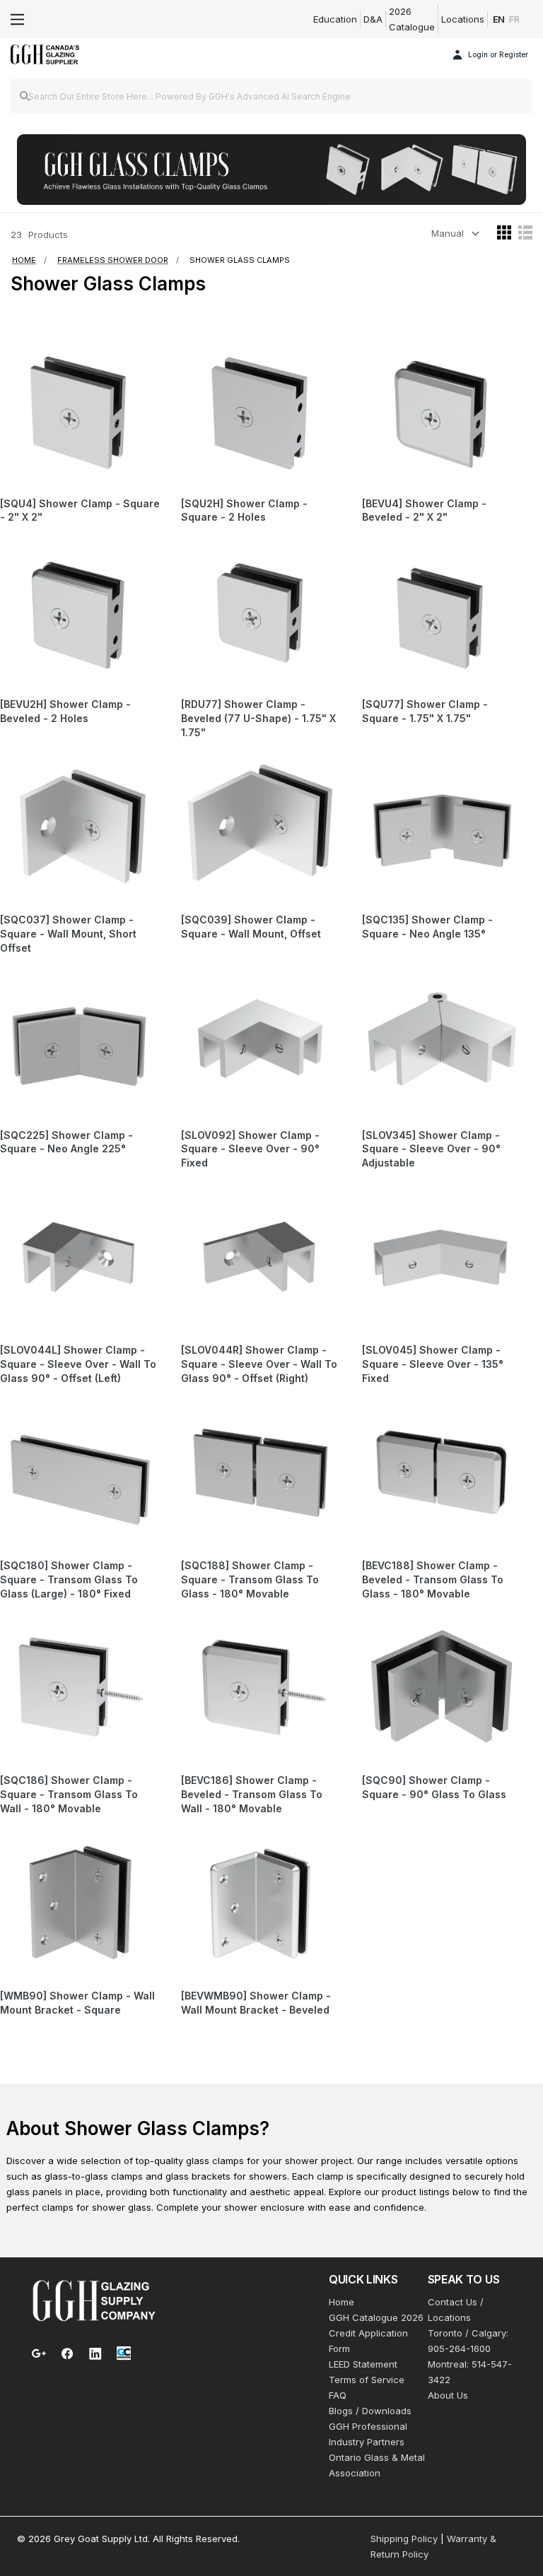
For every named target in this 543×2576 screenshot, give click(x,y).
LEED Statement (363, 2364)
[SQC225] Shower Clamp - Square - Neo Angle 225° (66, 1142)
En (499, 19)
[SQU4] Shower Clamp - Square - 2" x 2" (80, 510)
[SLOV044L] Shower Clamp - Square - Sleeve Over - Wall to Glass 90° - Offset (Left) (78, 1364)
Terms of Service (367, 2380)
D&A (373, 19)
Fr (514, 19)
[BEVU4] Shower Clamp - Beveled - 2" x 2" (424, 510)
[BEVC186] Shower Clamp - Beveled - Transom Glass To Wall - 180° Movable (252, 1794)
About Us (448, 2395)
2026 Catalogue (412, 19)
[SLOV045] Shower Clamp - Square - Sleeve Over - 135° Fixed (433, 1364)
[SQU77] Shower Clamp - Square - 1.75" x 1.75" (425, 711)
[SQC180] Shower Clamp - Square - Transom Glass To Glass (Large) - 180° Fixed (69, 1579)
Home (341, 2302)
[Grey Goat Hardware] (94, 2300)
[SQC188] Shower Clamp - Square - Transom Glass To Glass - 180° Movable (250, 1579)
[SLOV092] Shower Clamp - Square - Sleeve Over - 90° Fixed (250, 1149)
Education (335, 19)
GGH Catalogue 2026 (376, 2317)
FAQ (338, 2395)
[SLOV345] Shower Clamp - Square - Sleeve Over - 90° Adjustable (431, 1149)
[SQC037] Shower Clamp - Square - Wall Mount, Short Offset (68, 934)
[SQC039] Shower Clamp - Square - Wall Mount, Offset (251, 927)
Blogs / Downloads (370, 2411)
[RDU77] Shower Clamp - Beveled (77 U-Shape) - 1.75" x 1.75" (258, 718)
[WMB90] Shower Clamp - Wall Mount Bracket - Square (77, 2003)
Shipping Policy (404, 2539)
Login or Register (498, 54)
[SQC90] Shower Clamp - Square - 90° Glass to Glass (434, 1787)
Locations (463, 19)
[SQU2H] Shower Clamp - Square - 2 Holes (244, 510)
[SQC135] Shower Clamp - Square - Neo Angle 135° (427, 927)
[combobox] (271, 96)
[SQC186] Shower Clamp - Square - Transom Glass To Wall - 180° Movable (69, 1794)
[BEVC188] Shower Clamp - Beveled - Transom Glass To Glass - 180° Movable (433, 1579)
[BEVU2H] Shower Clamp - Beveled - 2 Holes (65, 711)
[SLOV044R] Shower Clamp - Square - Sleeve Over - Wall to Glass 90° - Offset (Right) (259, 1364)
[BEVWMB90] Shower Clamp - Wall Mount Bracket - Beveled (256, 2003)
